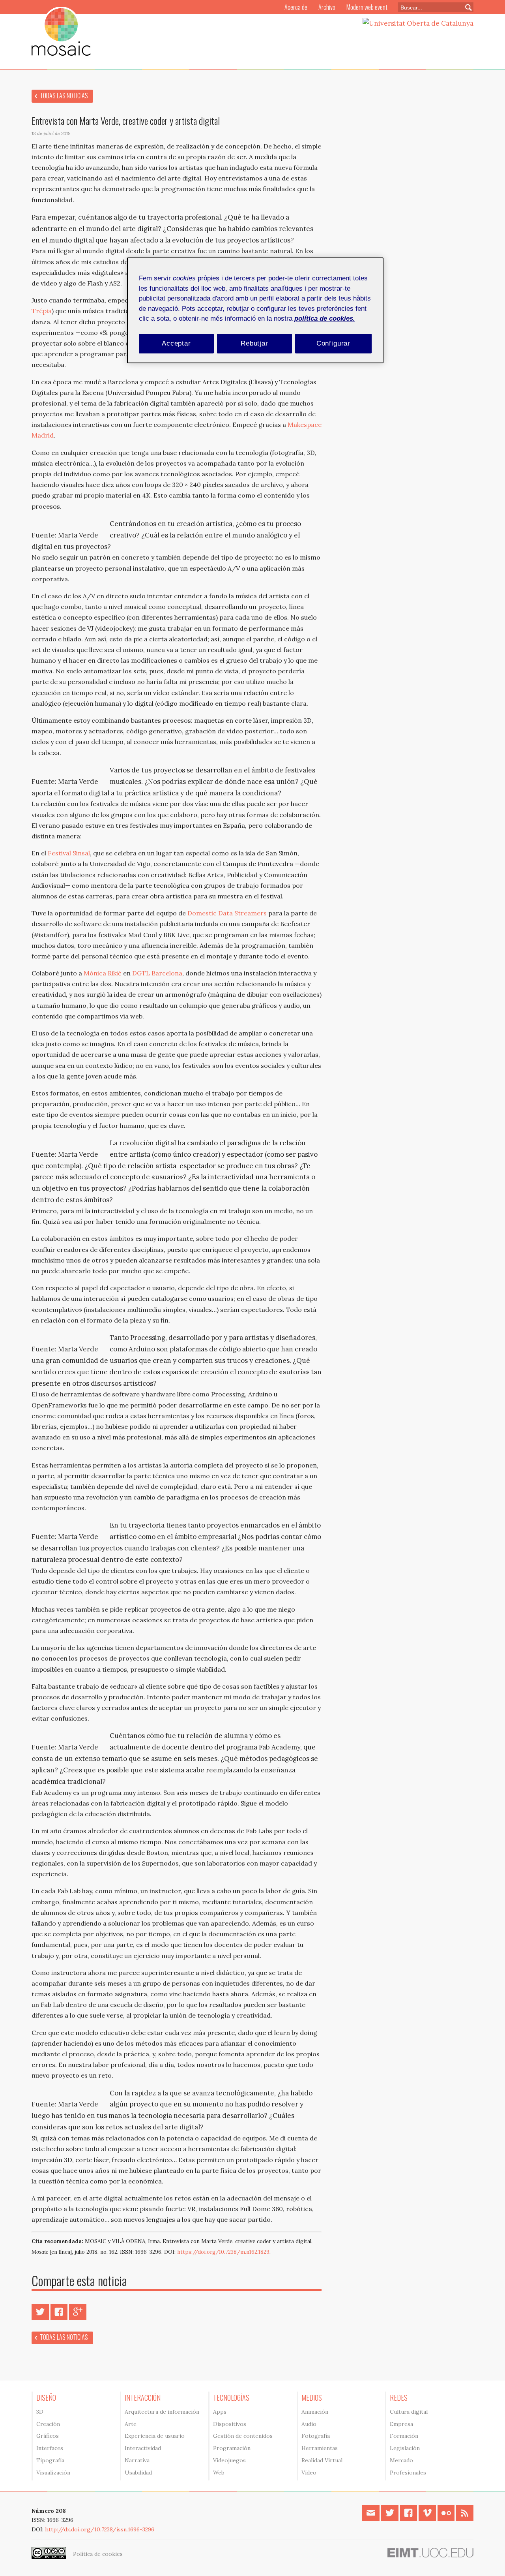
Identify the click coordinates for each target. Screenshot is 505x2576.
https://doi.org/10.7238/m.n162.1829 (223, 2252)
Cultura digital (409, 2412)
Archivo (327, 7)
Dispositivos (230, 2424)
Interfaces (50, 2448)
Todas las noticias (64, 96)
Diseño (46, 2398)
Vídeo (309, 2473)
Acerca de (296, 7)
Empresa (401, 2424)
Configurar (334, 343)
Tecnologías (231, 2398)
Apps (220, 2412)
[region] (255, 310)
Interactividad (143, 2448)
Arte (131, 2424)
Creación (48, 2424)
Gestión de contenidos (243, 2436)
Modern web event (367, 7)
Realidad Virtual (322, 2460)
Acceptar (176, 343)
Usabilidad (138, 2473)
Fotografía (316, 2436)
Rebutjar (254, 343)
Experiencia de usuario (155, 2436)
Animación (315, 2412)
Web (219, 2473)
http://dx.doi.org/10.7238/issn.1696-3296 (100, 2529)
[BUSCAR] (465, 7)
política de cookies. (325, 318)
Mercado (401, 2460)
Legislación (405, 2448)
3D (40, 2412)
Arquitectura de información (162, 2412)
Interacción (143, 2398)
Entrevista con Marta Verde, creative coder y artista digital (126, 120)
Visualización (53, 2473)
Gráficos (48, 2436)
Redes (399, 2398)
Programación (232, 2448)
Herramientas (320, 2448)
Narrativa (137, 2460)
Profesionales (408, 2473)
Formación (404, 2436)
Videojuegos (229, 2460)
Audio (309, 2424)
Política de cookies (98, 2554)
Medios (312, 2398)
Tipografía (50, 2460)
